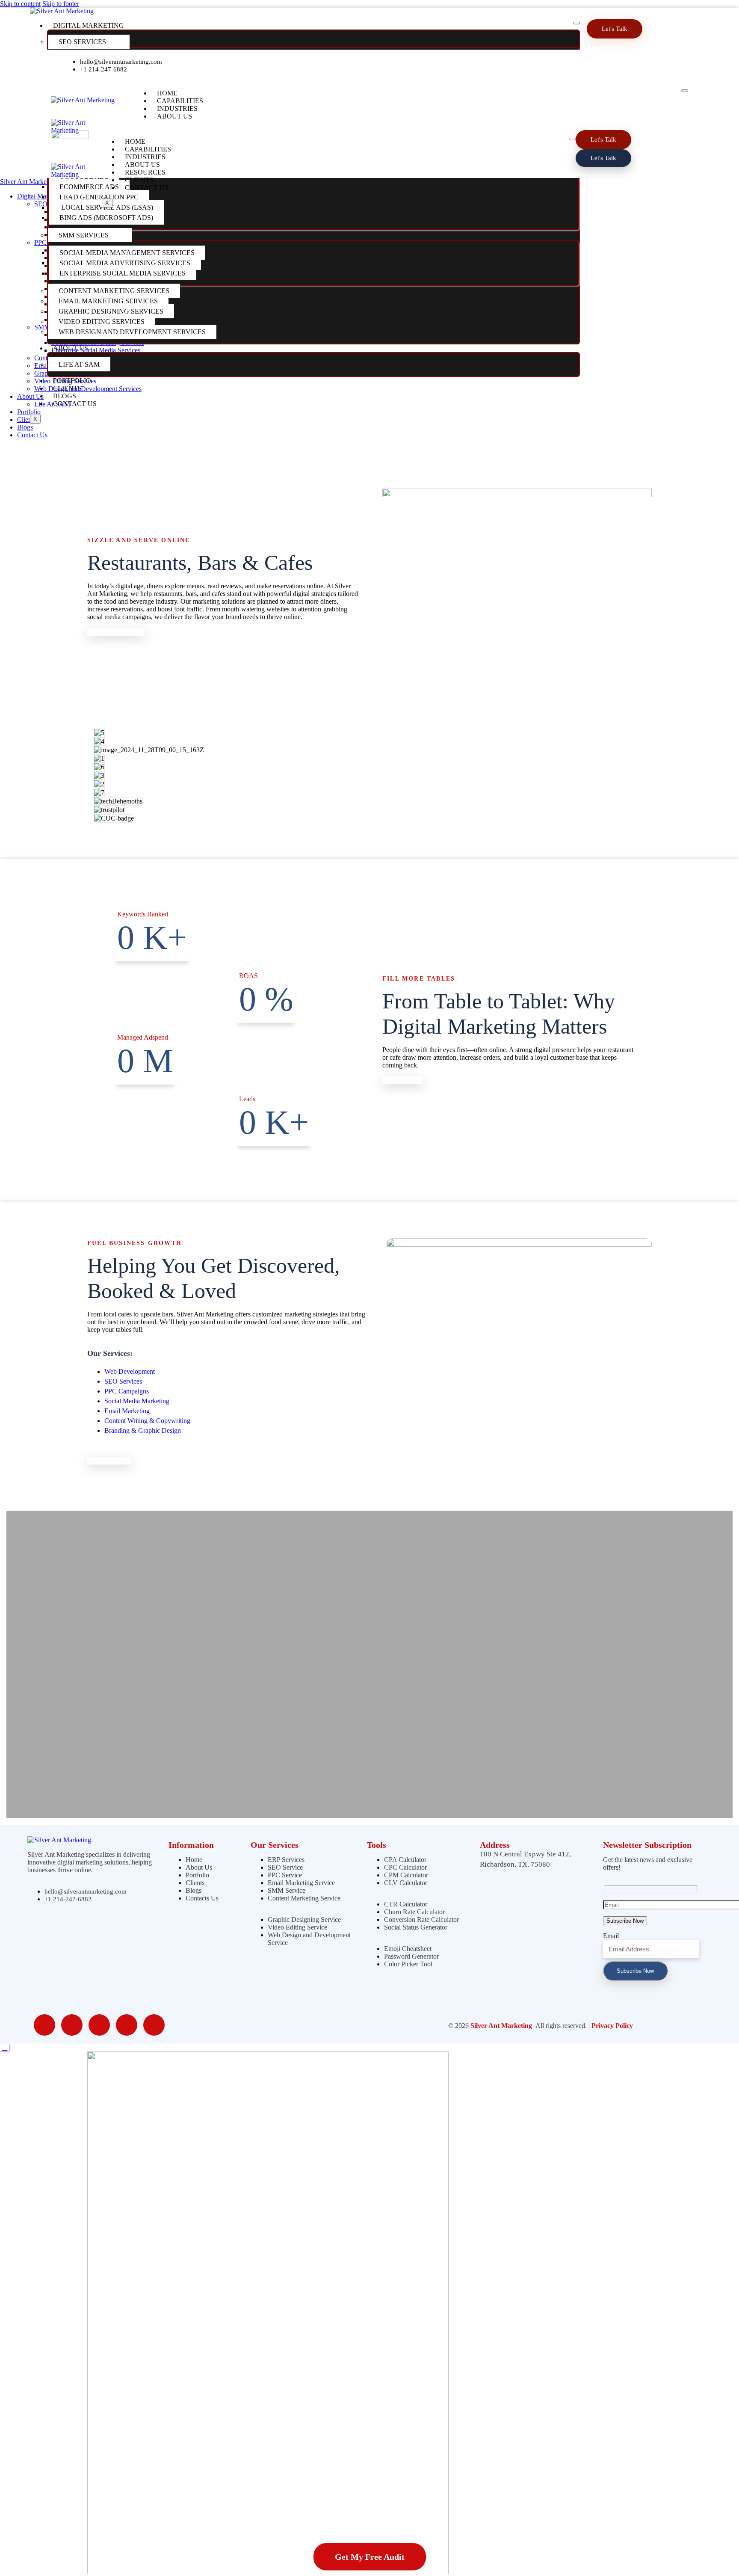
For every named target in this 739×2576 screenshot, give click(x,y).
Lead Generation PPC (99, 197)
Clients (67, 388)
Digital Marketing (89, 25)
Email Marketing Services (108, 301)
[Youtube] (389, 65)
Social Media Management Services (127, 253)
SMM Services (84, 235)
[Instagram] (331, 65)
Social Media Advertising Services (125, 263)
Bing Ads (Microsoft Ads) (106, 218)
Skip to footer (61, 4)
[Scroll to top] (5, 2047)
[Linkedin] (303, 65)
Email (611, 1936)
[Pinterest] (360, 65)
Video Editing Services (102, 322)
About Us (71, 348)
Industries (177, 108)
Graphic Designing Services (111, 311)
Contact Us (75, 404)
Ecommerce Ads (89, 187)
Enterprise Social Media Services (123, 273)
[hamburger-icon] (576, 23)
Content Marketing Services (114, 291)
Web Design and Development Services (132, 332)
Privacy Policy (612, 2026)
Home (167, 93)
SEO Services (82, 42)
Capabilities (180, 101)
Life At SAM (79, 364)
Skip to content (20, 4)
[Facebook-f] (274, 65)
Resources (145, 172)
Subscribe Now (635, 1971)
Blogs (65, 396)
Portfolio (72, 381)
